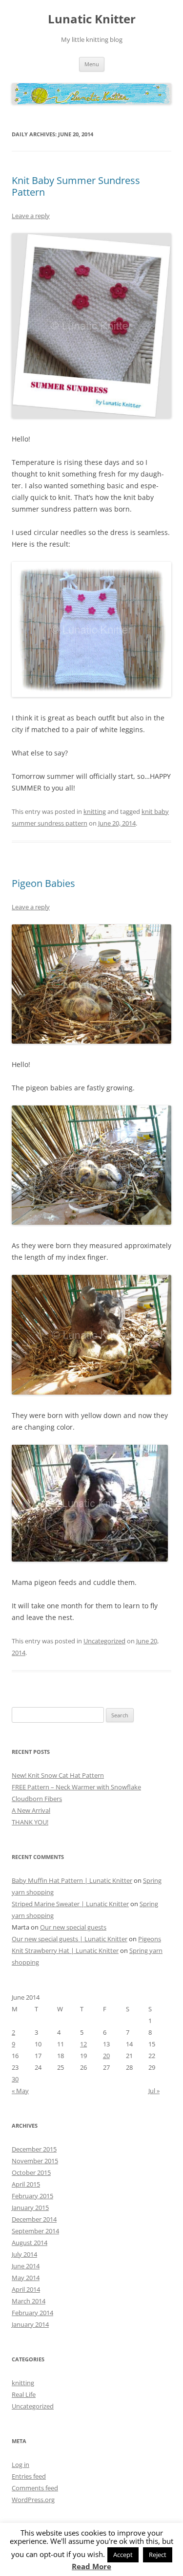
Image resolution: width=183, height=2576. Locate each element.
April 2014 (26, 2289)
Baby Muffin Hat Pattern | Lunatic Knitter (72, 1880)
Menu (92, 64)
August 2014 (30, 2243)
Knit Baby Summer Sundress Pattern (76, 186)
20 (106, 2056)
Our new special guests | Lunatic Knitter (70, 1939)
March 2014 (29, 2301)
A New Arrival (31, 1810)
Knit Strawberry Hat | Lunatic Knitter (65, 1950)
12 (83, 2044)
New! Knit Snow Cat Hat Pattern (58, 1775)
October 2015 (31, 2172)
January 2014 (30, 2324)
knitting (95, 811)
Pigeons (150, 1939)
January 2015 (30, 2208)
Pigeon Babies (43, 883)
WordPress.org (33, 2500)
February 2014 (32, 2313)
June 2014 (26, 2266)
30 (15, 2079)
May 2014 (26, 2278)
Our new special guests (73, 1927)
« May (20, 2091)
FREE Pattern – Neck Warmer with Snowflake (76, 1787)
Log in (20, 2465)
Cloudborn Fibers (37, 1799)
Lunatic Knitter (92, 19)
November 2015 (35, 2161)
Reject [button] (158, 2555)
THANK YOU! (30, 1822)
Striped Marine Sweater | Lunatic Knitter (70, 1904)
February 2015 (32, 2196)
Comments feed (35, 2488)
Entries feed (29, 2476)
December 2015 (34, 2149)
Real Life (24, 2394)
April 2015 (26, 2184)
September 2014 (35, 2231)
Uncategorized (104, 1641)
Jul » (154, 2091)
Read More (91, 2567)
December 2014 (34, 2219)
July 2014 (24, 2254)
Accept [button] (123, 2555)
